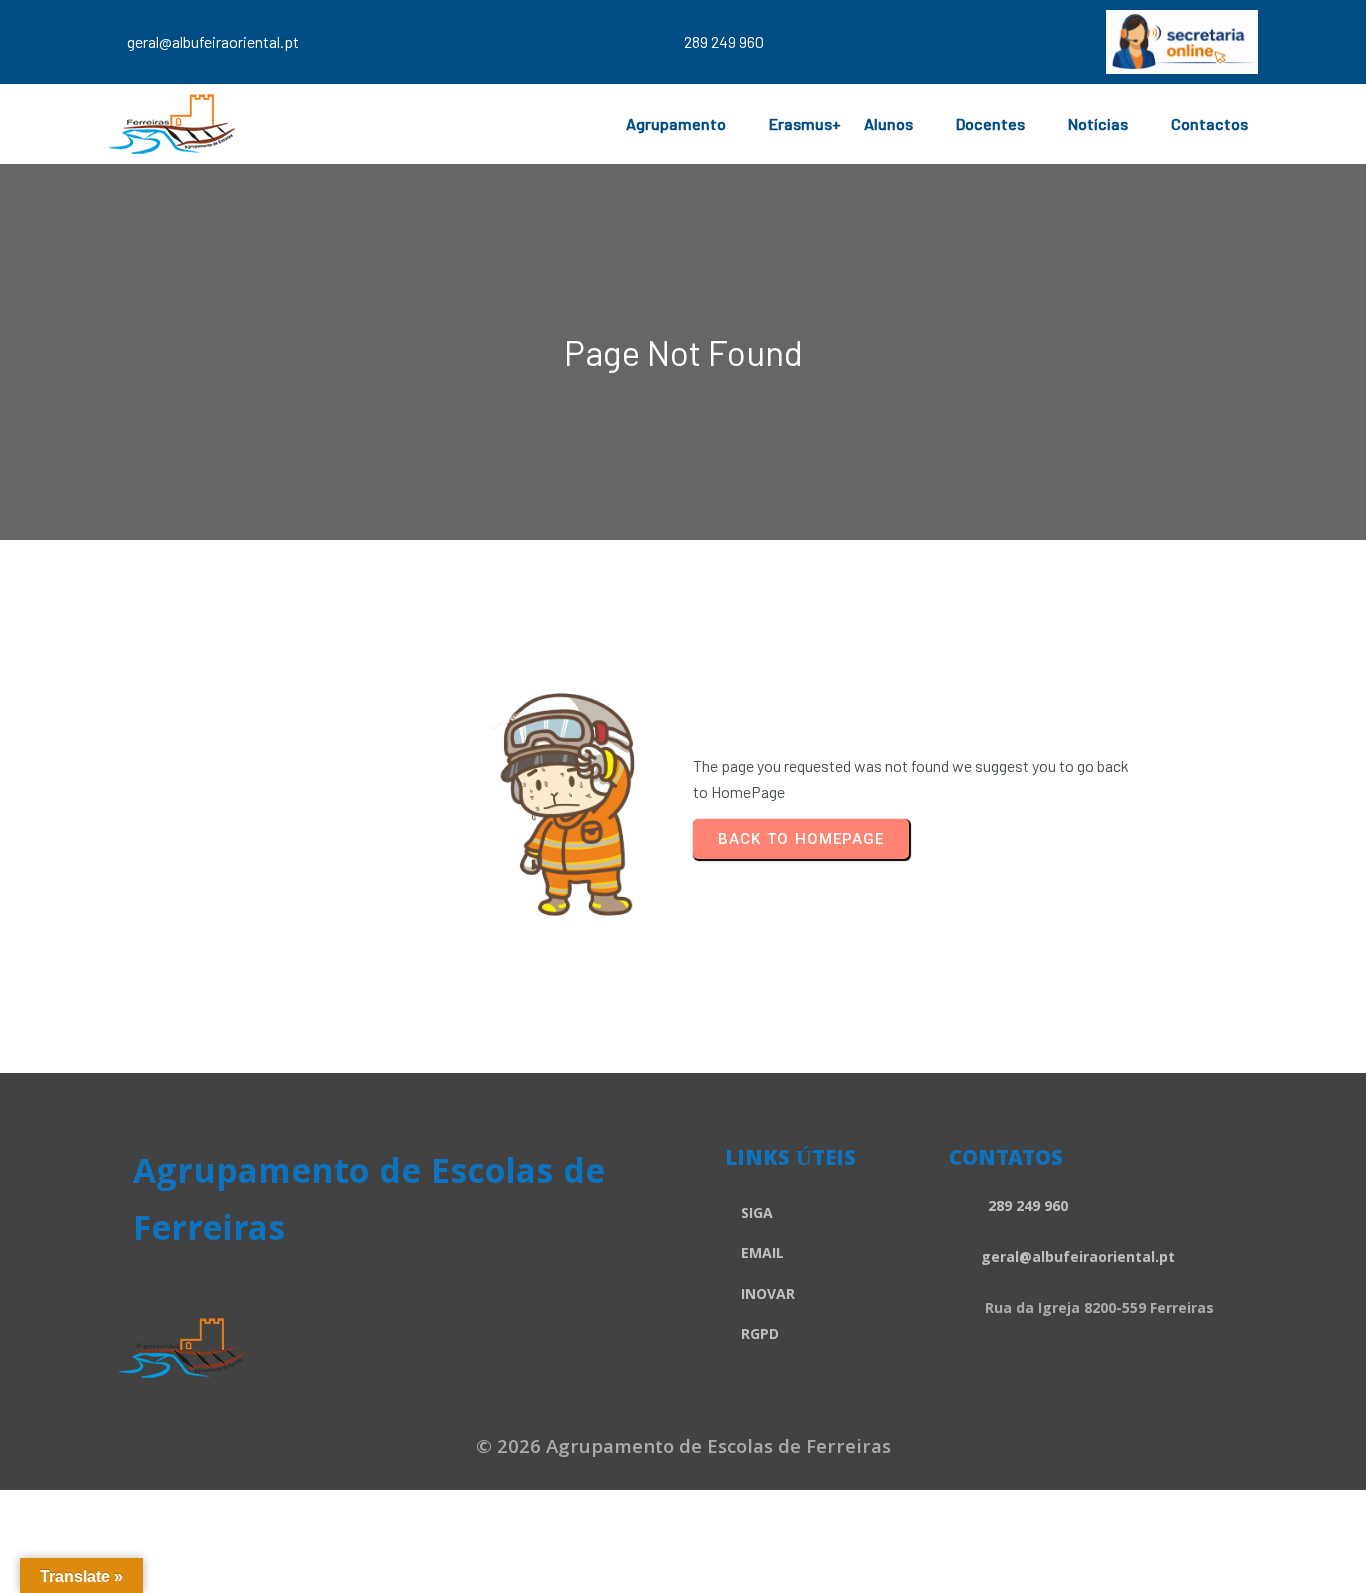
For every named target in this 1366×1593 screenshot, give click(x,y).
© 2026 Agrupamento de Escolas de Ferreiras (683, 1449)
